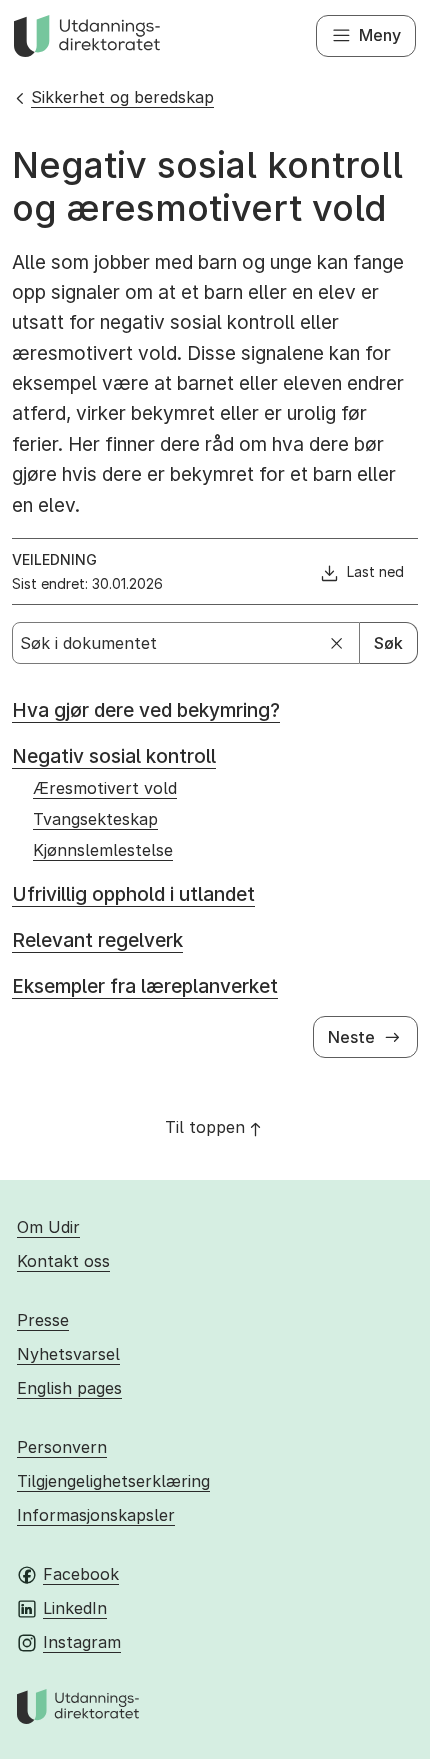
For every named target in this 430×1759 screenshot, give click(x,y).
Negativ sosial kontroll (114, 756)
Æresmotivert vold (105, 788)
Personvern (62, 1447)
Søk (388, 643)
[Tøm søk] (337, 643)
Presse (43, 1320)
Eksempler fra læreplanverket (145, 986)
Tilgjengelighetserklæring (113, 1481)
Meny (380, 35)
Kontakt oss (63, 1261)
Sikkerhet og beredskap (122, 97)
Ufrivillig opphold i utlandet (133, 894)
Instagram (82, 1642)
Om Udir (48, 1227)
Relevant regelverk (97, 940)
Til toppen (205, 1127)
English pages (69, 1388)
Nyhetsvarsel (68, 1354)
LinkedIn (75, 1608)
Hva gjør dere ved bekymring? (146, 710)
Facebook (81, 1574)
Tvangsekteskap (95, 819)
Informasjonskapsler (96, 1515)
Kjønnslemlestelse (103, 850)
